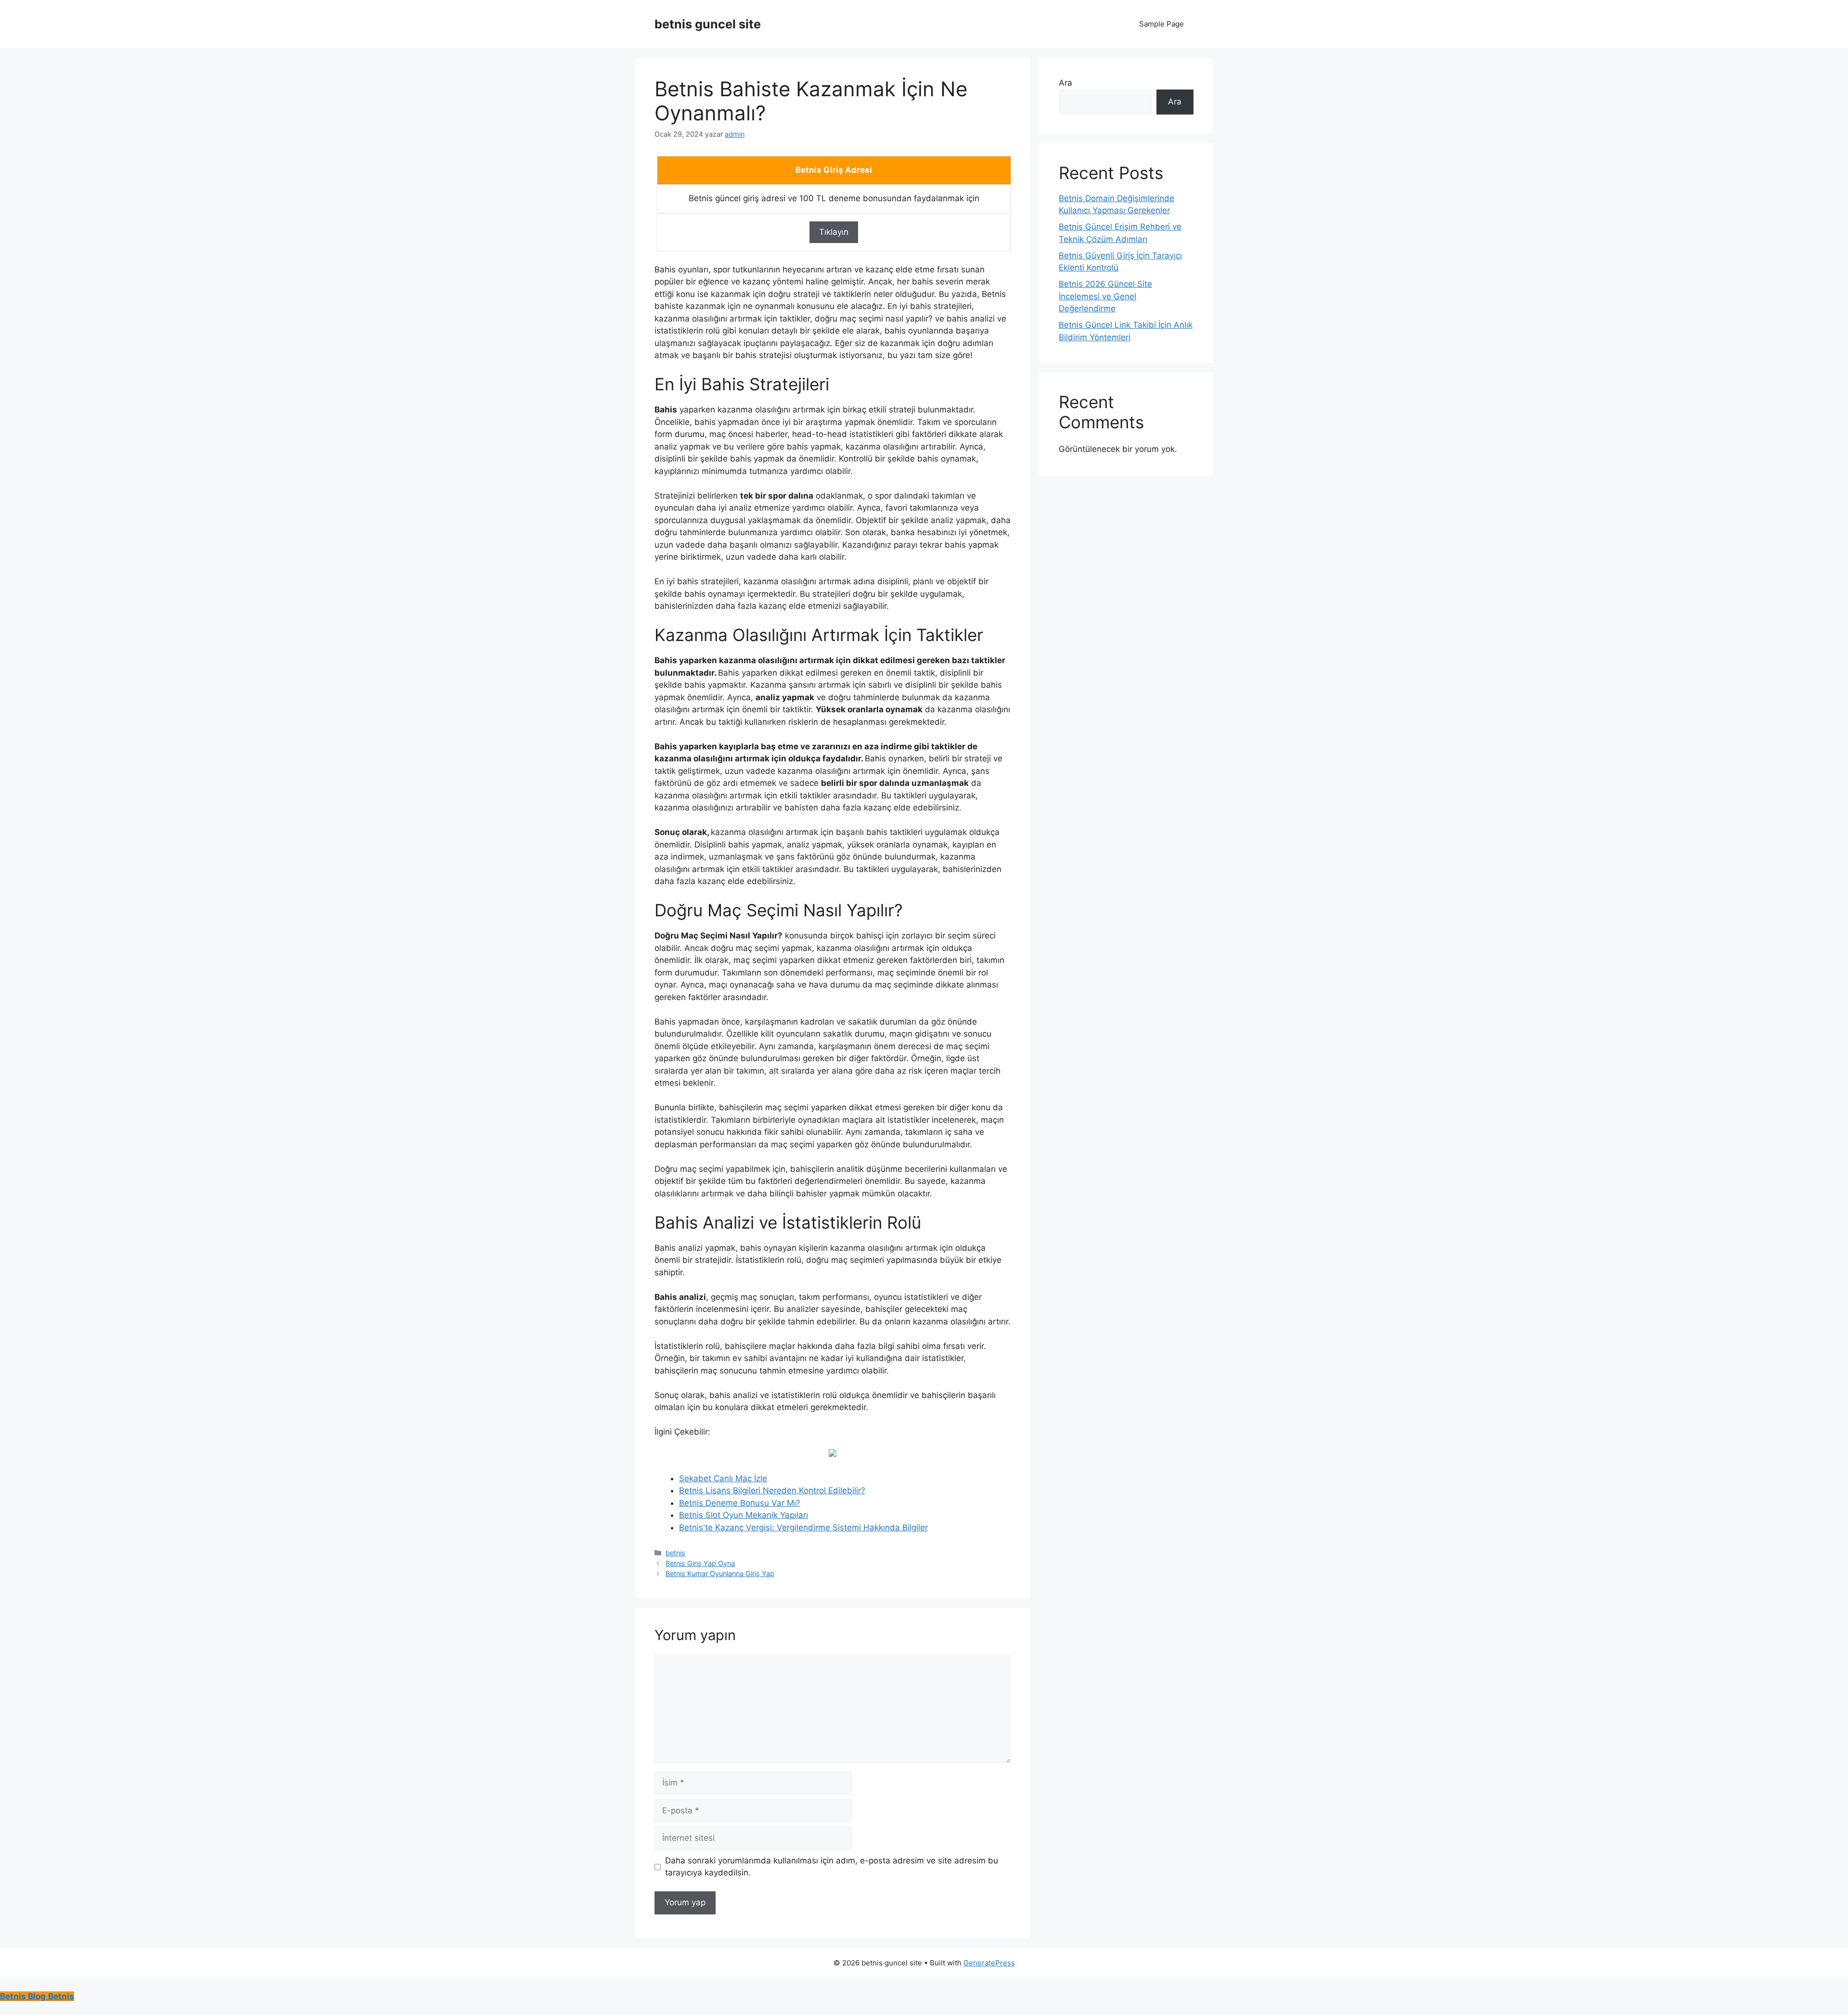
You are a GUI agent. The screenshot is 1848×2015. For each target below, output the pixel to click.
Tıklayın (834, 232)
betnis (675, 1553)
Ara (1065, 83)
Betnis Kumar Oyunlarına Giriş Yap (720, 1573)
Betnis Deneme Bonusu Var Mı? (740, 1503)
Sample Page (1161, 24)
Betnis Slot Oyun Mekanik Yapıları (744, 1515)
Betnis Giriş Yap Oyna (700, 1563)
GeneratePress (989, 1963)
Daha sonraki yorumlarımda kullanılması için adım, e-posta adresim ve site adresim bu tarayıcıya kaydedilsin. (832, 1867)
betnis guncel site (708, 24)
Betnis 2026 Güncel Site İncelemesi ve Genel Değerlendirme (1105, 296)
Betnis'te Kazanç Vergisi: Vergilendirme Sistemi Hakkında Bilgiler (803, 1527)
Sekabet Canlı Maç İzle (723, 1478)
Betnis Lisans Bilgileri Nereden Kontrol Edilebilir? (772, 1490)
